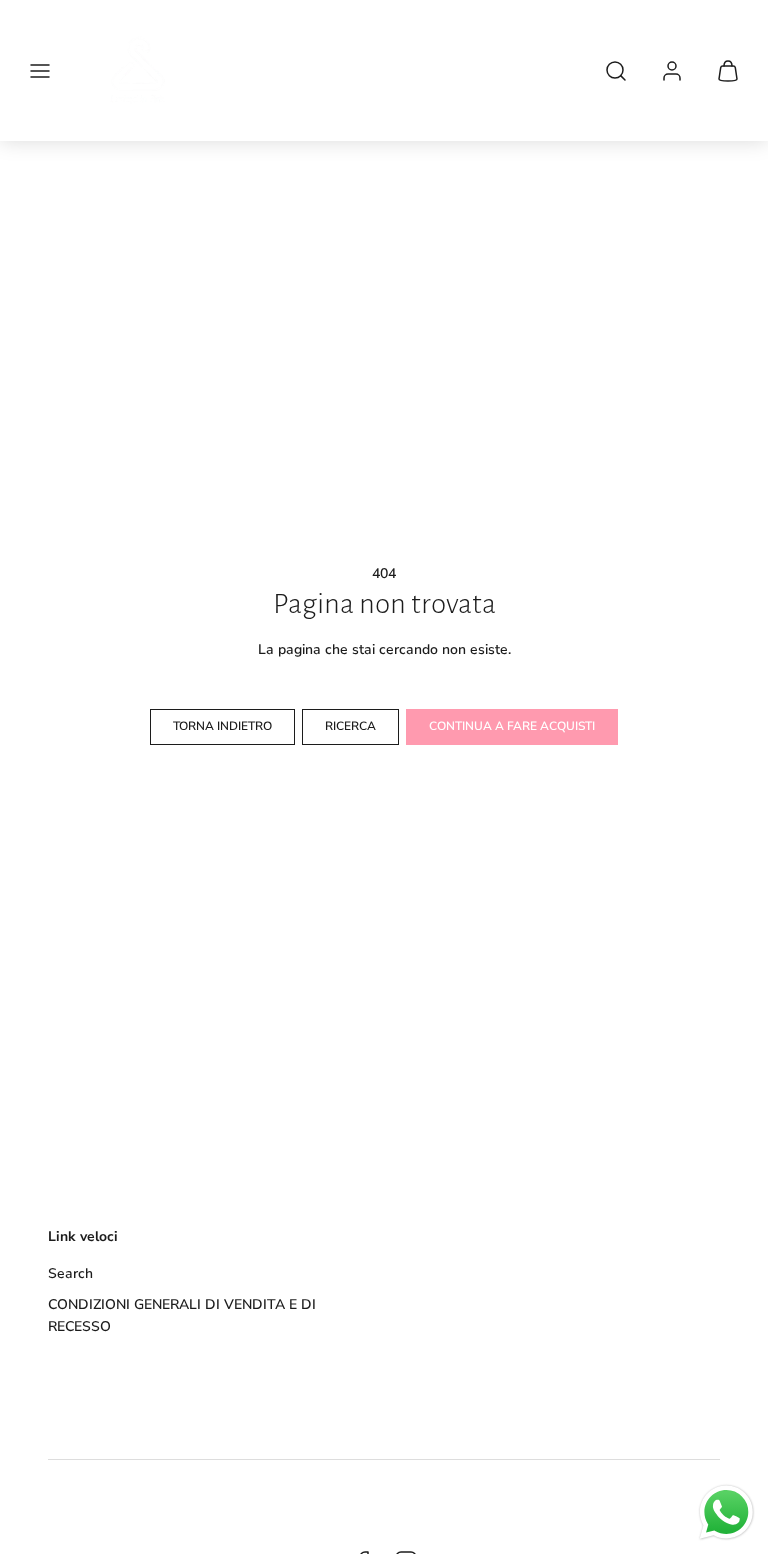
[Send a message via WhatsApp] (726, 1512)
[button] (40, 71)
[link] (672, 71)
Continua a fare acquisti (512, 726)
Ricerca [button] (350, 726)
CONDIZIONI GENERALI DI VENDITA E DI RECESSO (182, 1315)
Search (70, 1273)
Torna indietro (222, 726)
